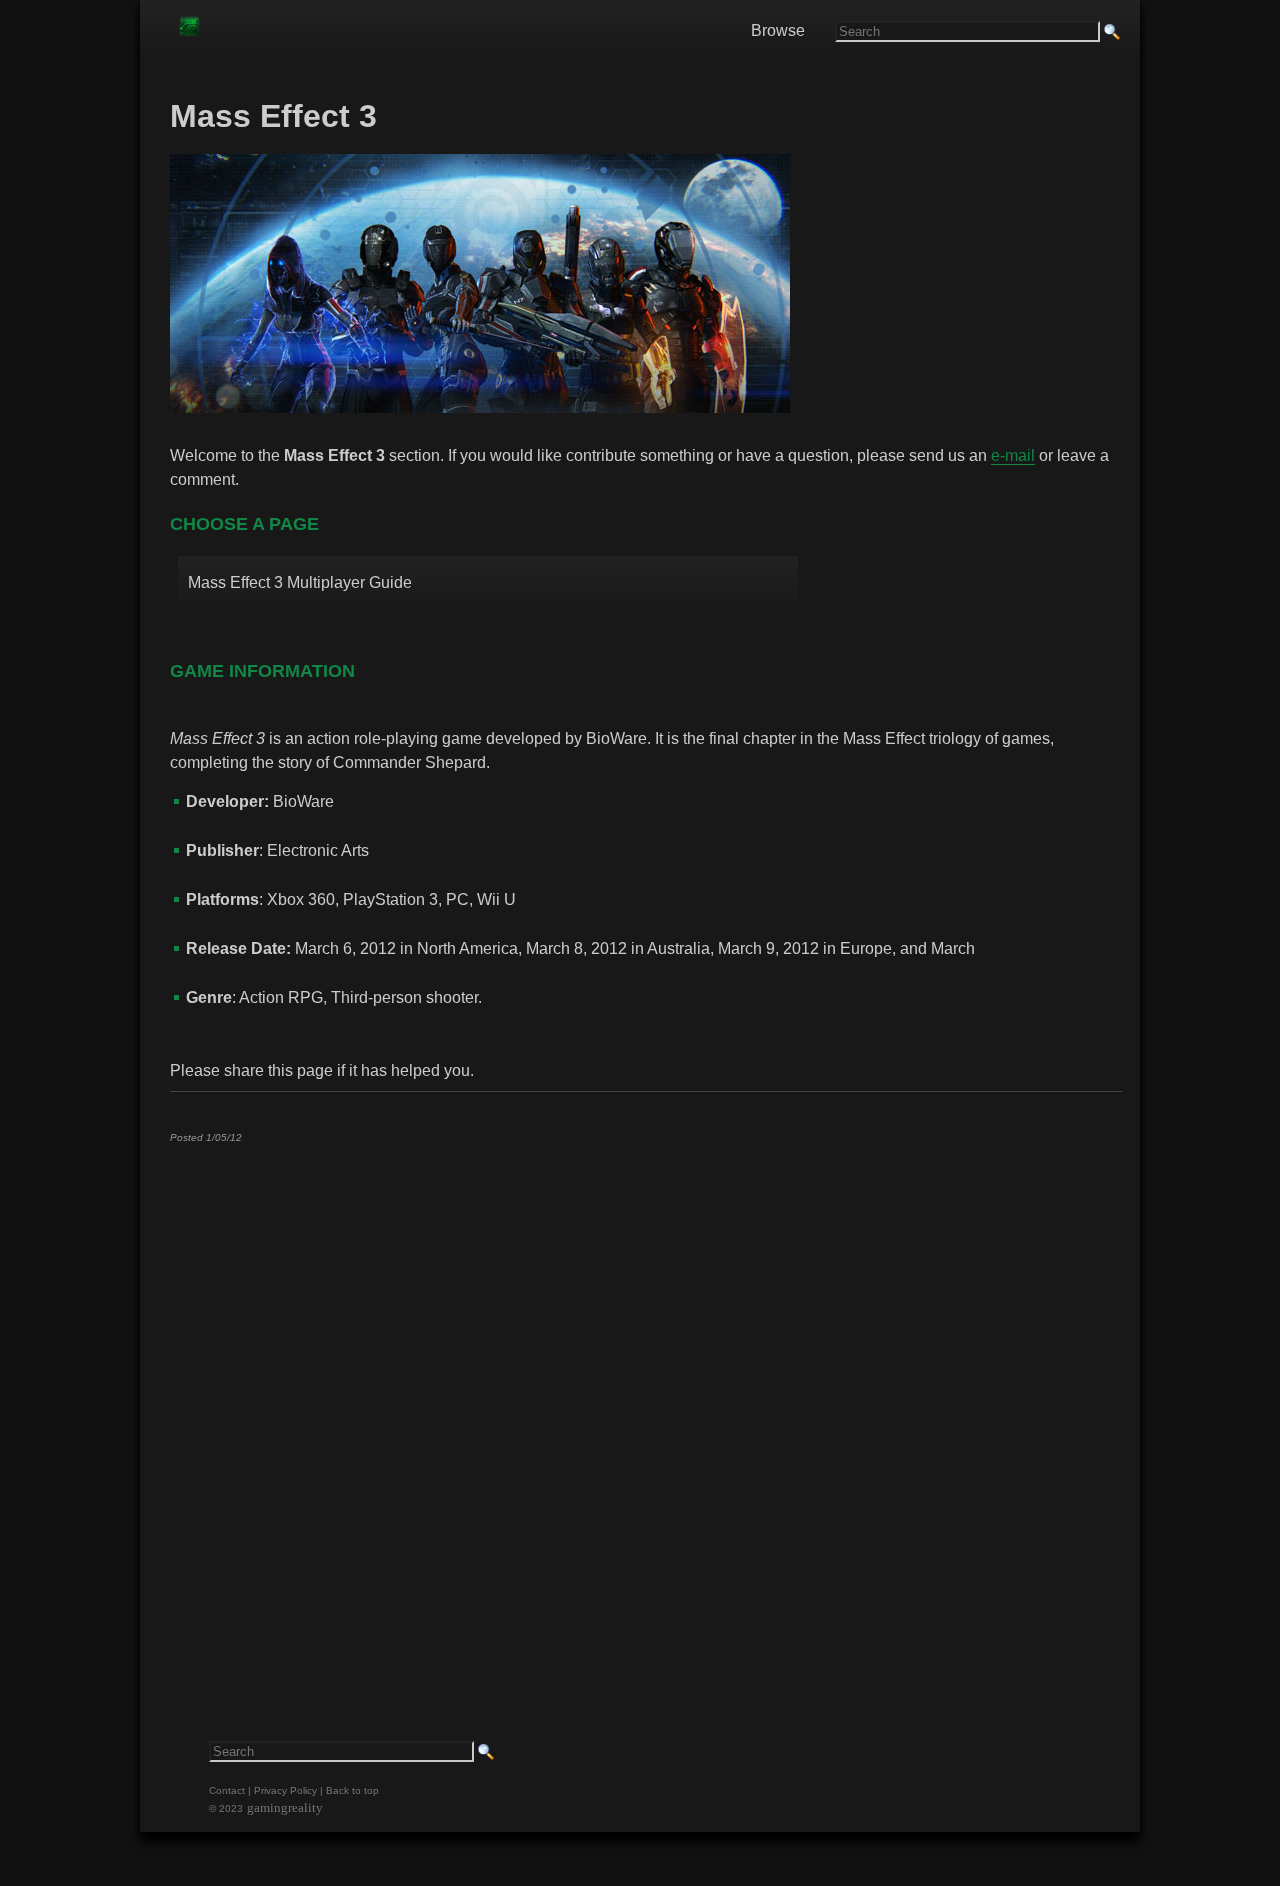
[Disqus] (645, 1408)
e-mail (1013, 455)
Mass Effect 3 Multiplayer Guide (300, 582)
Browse (778, 30)
